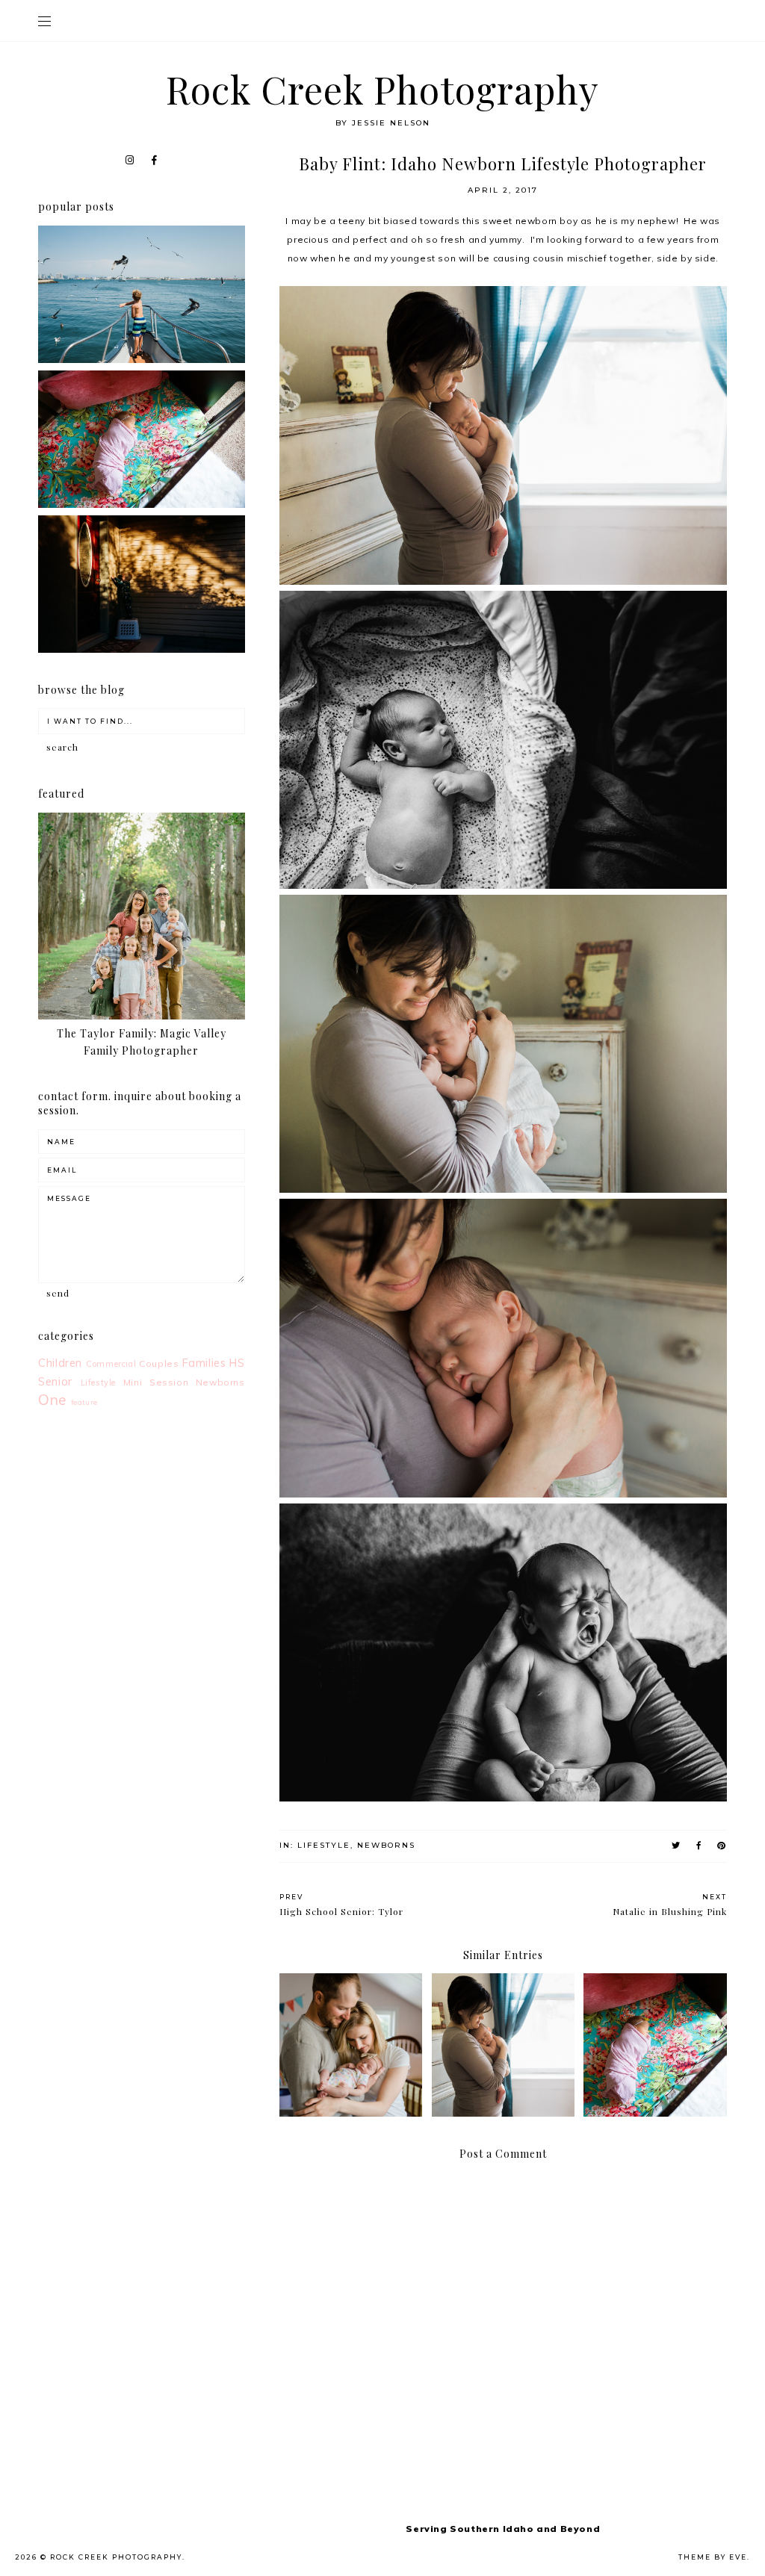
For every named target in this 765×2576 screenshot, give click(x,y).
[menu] (44, 21)
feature (84, 1402)
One (52, 1400)
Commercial (111, 1364)
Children (60, 1363)
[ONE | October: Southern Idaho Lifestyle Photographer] (141, 649)
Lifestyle (324, 1845)
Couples (159, 1363)
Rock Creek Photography (382, 89)
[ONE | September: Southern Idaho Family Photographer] (141, 360)
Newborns (386, 1845)
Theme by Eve (713, 2557)
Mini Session (156, 1382)
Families (204, 1363)
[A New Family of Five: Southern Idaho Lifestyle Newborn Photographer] (141, 505)
